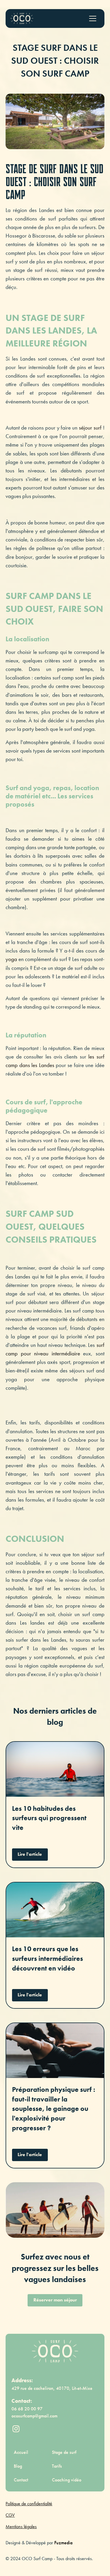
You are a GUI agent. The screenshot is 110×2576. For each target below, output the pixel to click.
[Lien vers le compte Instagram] (16, 2429)
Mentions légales (21, 2527)
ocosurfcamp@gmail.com (34, 2416)
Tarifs (57, 2466)
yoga (12, 959)
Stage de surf (64, 2452)
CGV (10, 2515)
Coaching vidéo (67, 2480)
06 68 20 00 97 (27, 2409)
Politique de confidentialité (29, 2504)
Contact (21, 2480)
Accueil (21, 2452)
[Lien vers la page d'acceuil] (22, 18)
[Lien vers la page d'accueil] (55, 2351)
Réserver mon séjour (55, 2300)
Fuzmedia (63, 2543)
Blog (18, 2466)
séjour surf (90, 428)
